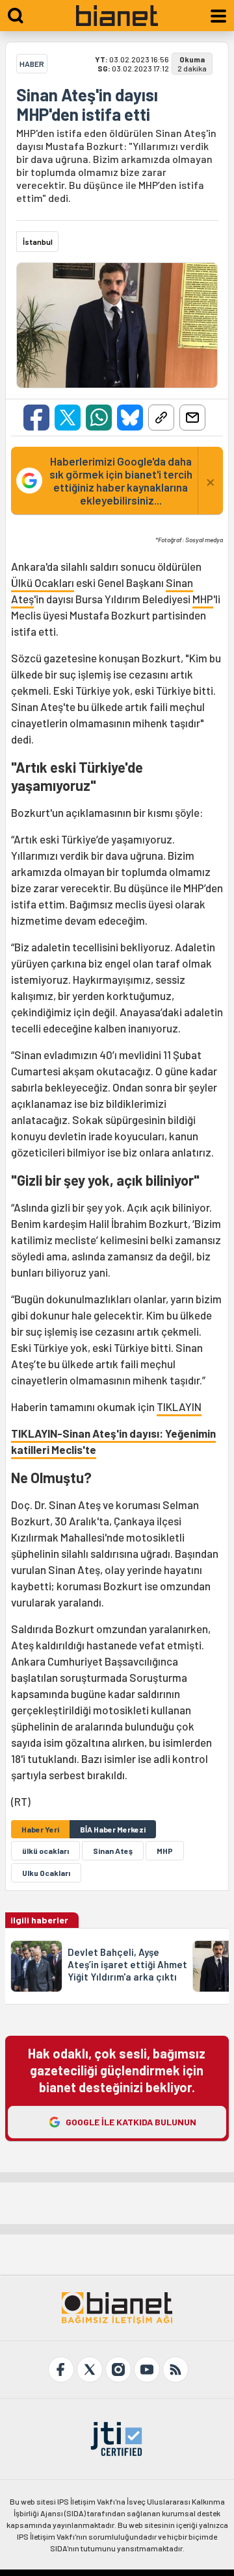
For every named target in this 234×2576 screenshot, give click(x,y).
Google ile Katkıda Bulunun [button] (131, 2122)
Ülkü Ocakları (43, 582)
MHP (203, 599)
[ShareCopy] (161, 418)
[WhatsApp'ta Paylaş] (99, 418)
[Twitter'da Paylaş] (68, 418)
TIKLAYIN (179, 1407)
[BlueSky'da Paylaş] (130, 418)
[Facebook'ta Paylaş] (36, 418)
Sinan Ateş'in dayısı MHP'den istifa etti (87, 105)
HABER (32, 64)
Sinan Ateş (113, 1851)
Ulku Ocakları (46, 1873)
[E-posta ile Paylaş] (192, 418)
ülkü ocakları (45, 1851)
